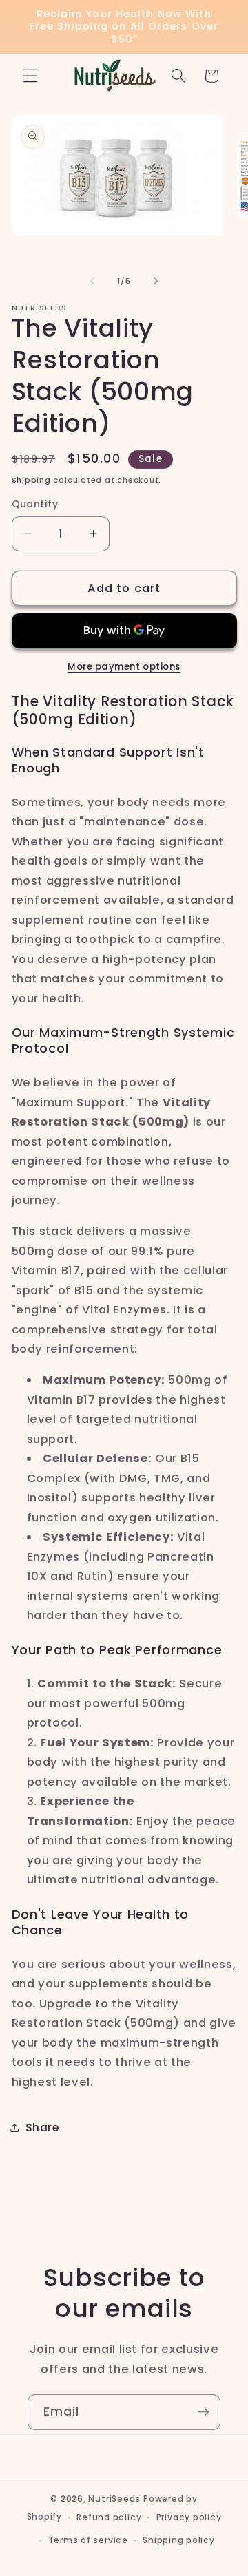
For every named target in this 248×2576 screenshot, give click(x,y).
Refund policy (109, 2517)
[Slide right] (156, 281)
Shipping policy (179, 2540)
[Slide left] (92, 281)
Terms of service (88, 2540)
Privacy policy (189, 2517)
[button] (30, 76)
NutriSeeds (114, 2499)
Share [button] (42, 2128)
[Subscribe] (203, 2412)
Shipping (31, 480)
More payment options (124, 667)
